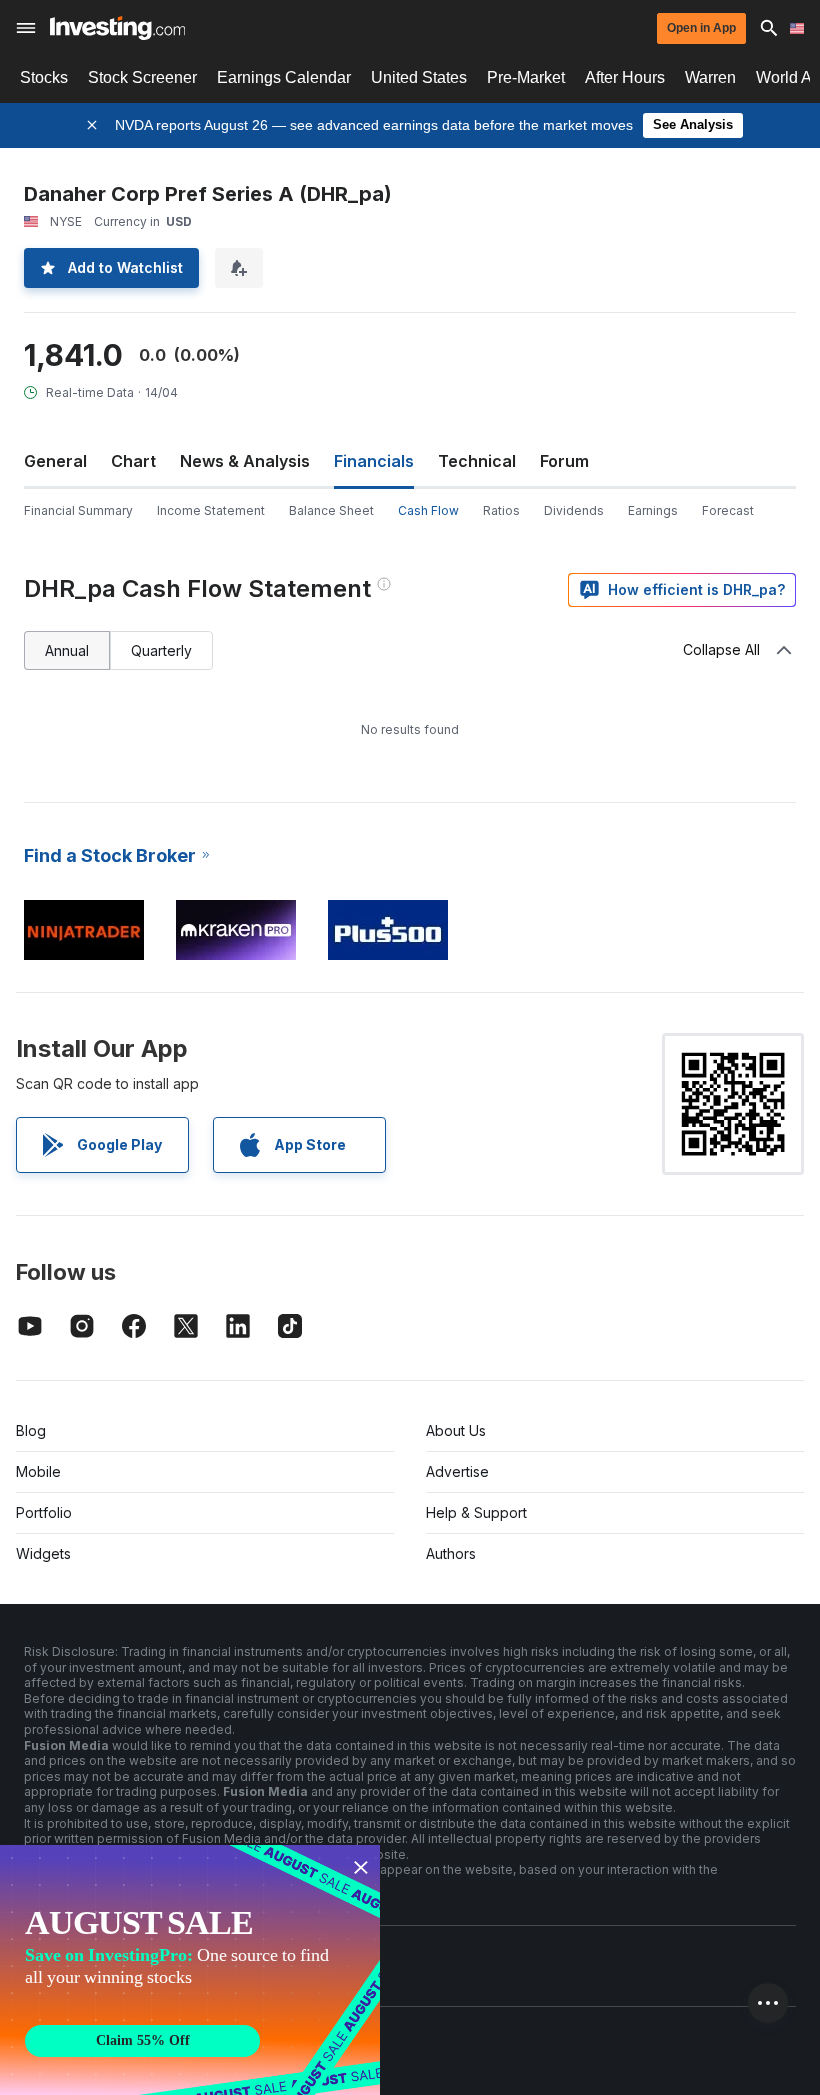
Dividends (574, 510)
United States (419, 77)
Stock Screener (142, 77)
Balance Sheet (331, 510)
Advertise (457, 1471)
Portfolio (44, 1512)
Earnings (653, 510)
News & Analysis (245, 461)
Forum (564, 461)
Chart (133, 461)
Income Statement (211, 510)
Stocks (44, 77)
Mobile (38, 1471)
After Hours (625, 77)
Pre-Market (526, 77)
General (55, 461)
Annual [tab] (67, 650)
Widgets (43, 1553)
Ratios (501, 510)
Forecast (728, 510)
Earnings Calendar (284, 77)
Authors (451, 1553)
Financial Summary (78, 510)
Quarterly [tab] (161, 650)
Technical (477, 461)
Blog (31, 1430)
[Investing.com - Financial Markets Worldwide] (117, 28)
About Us (456, 1430)
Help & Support (476, 1512)
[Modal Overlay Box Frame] (190, 1970)
